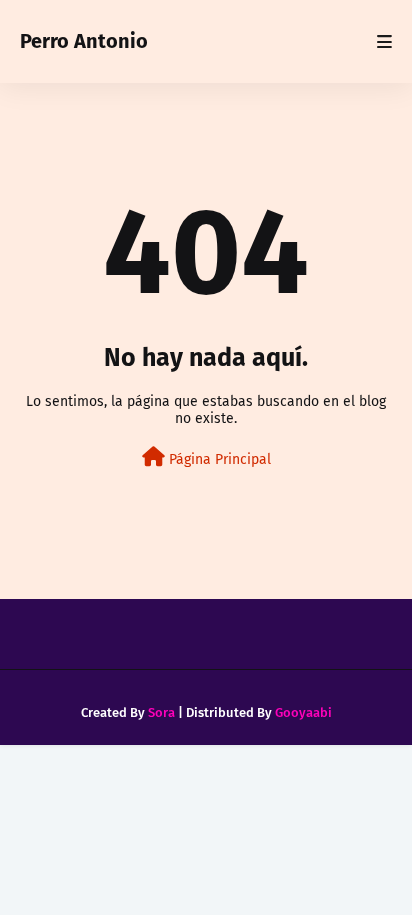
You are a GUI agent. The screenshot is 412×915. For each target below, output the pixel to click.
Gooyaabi (303, 712)
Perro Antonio (84, 41)
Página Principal (218, 459)
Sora (161, 712)
